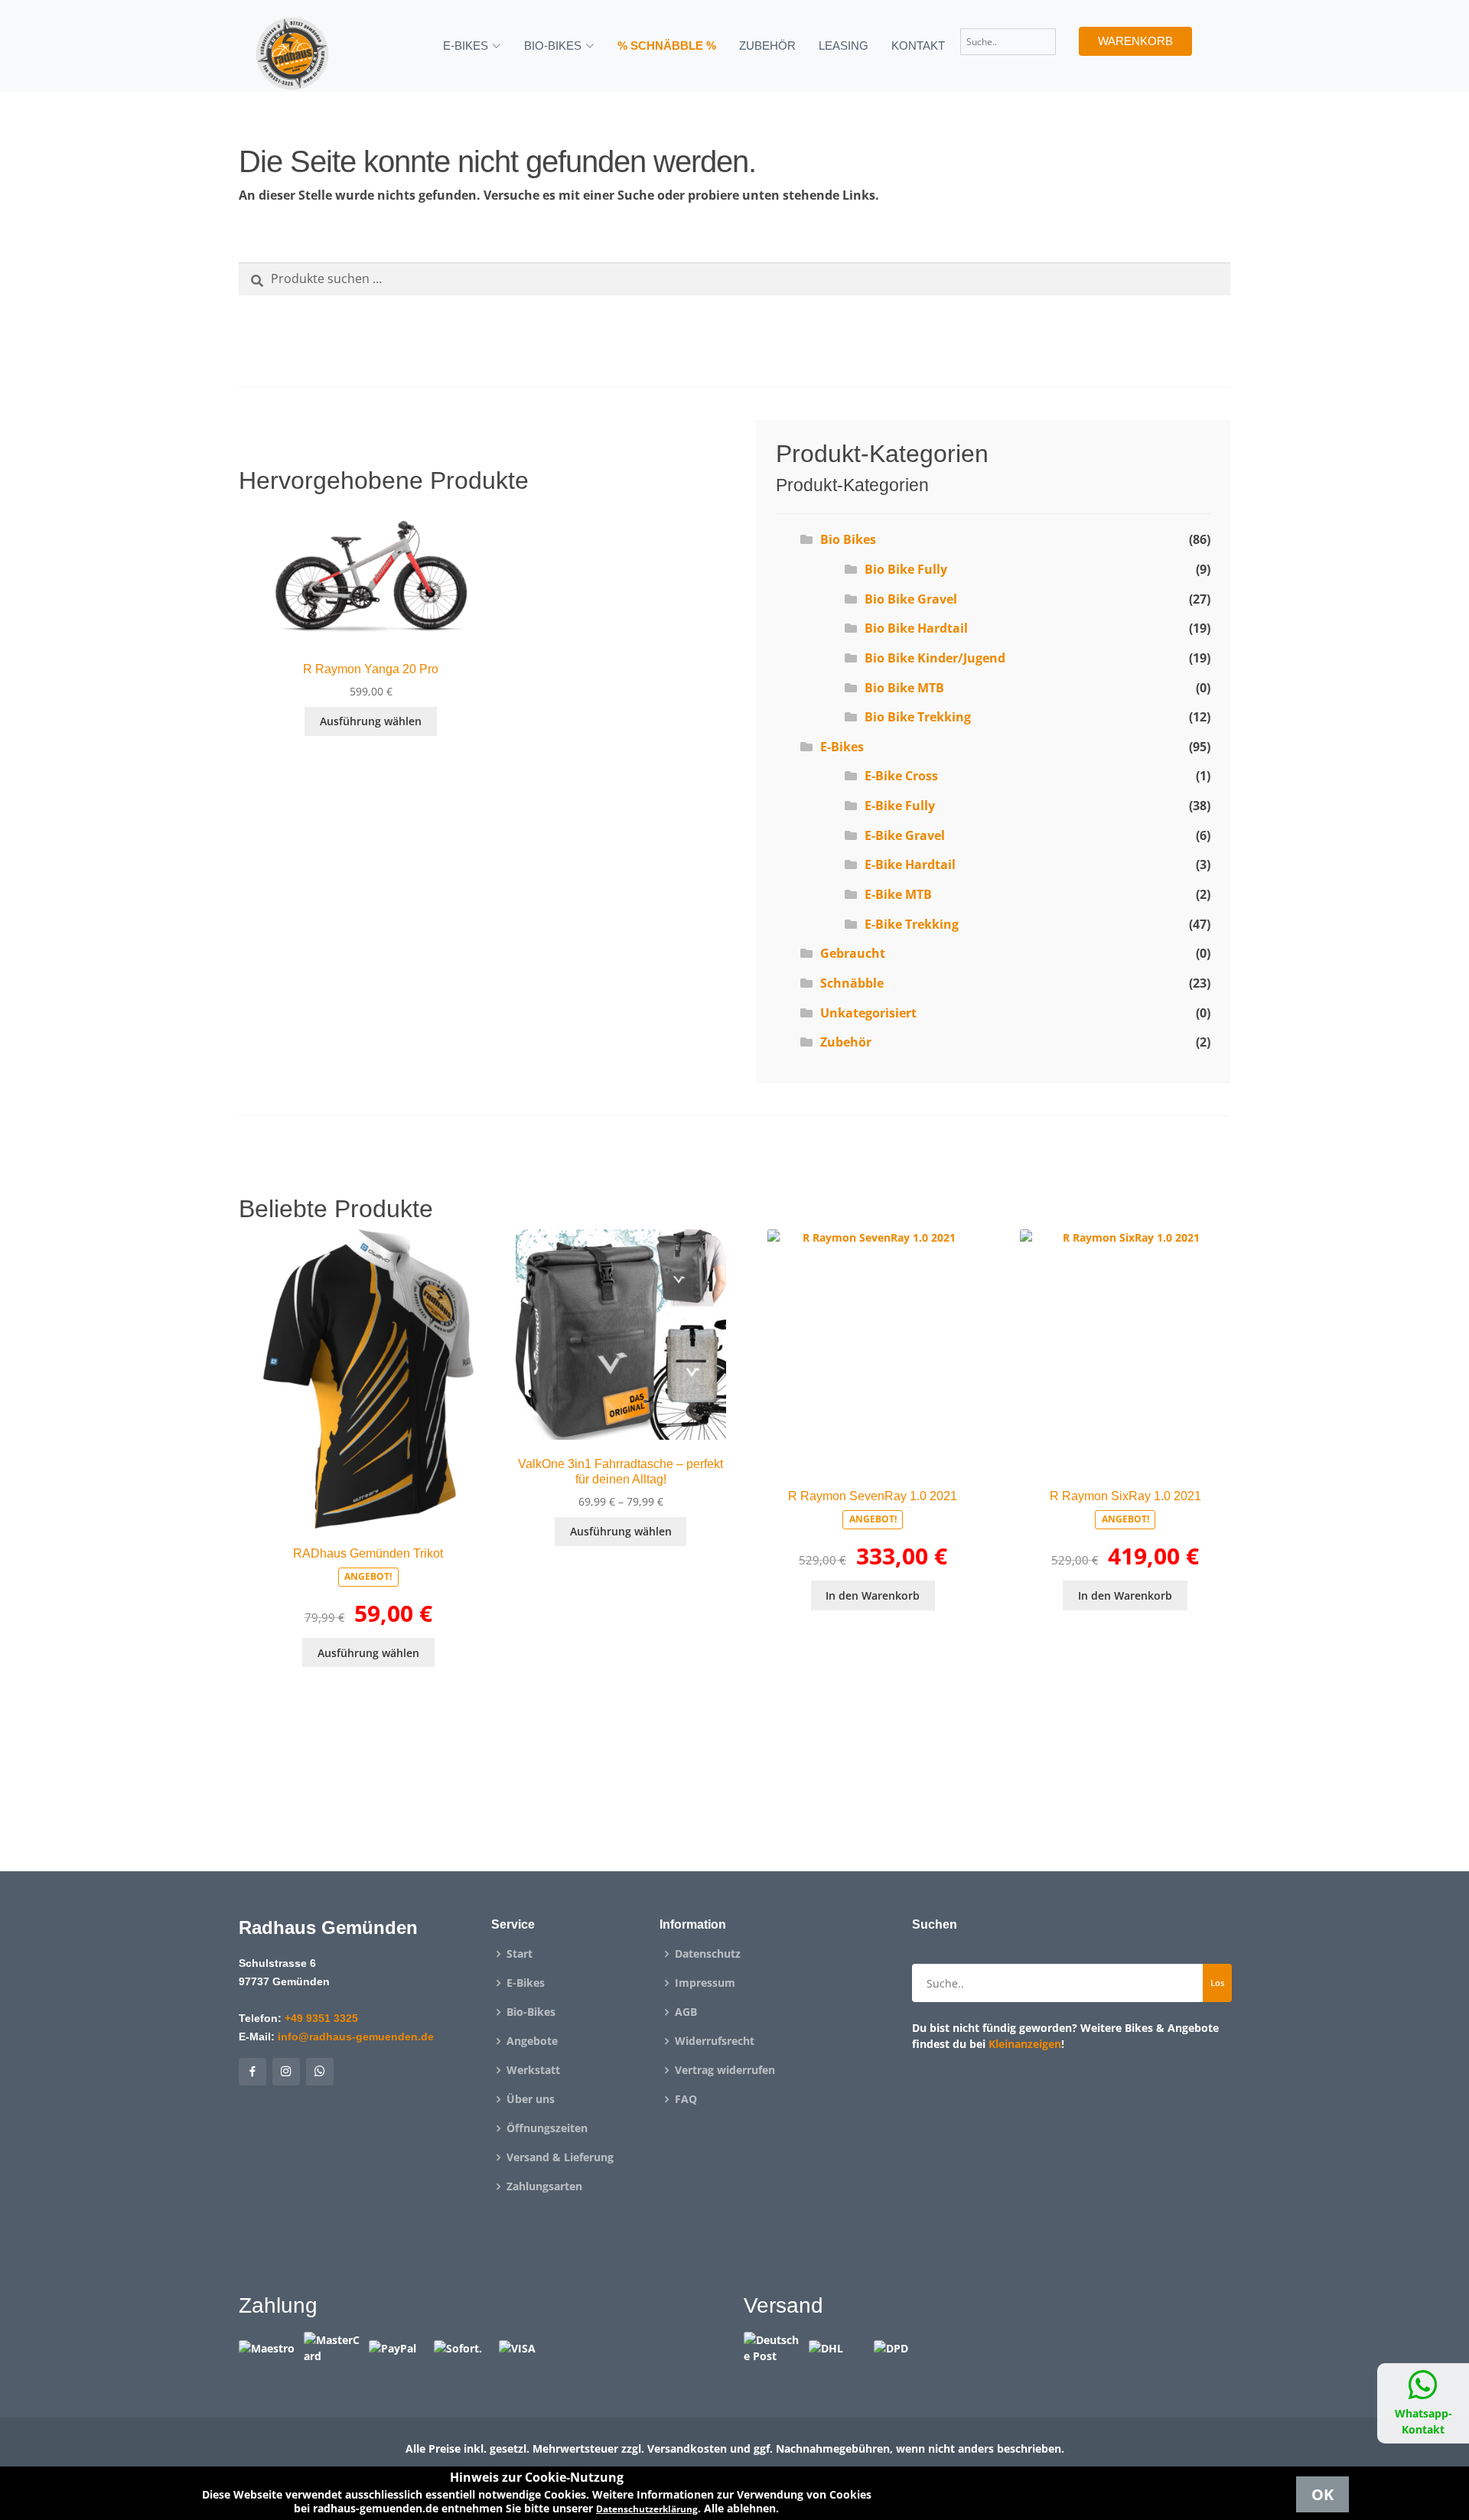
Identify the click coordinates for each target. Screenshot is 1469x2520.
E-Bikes (842, 747)
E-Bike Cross (901, 776)
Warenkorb (1135, 41)
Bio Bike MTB (904, 688)
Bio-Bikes (531, 2012)
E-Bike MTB (898, 894)
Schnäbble (852, 983)
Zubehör (767, 46)
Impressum (705, 1983)
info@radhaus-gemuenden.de (356, 2037)
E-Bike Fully (900, 806)
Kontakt (918, 46)
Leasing (844, 46)
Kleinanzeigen (1025, 2044)
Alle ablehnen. (741, 2508)
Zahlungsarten (544, 2186)
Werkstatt (533, 2070)
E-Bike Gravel (905, 835)
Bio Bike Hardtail (916, 628)
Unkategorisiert (868, 1013)
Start (520, 1954)
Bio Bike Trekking (918, 717)
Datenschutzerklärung (647, 2509)
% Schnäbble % (667, 46)
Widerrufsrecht (715, 2041)
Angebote (532, 2041)
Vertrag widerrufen (725, 2070)
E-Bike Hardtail (910, 864)
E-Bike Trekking (912, 924)
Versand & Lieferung (560, 2157)
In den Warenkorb (873, 1595)
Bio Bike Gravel (911, 599)
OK (1322, 2494)
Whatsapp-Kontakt (1423, 2421)
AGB (686, 2012)
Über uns (531, 2099)
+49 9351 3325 (321, 2018)
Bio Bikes (848, 539)
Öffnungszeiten (547, 2128)
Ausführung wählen (371, 721)
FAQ (686, 2099)
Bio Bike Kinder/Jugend (935, 658)
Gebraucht (853, 953)
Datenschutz (708, 1954)
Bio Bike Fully (906, 569)
